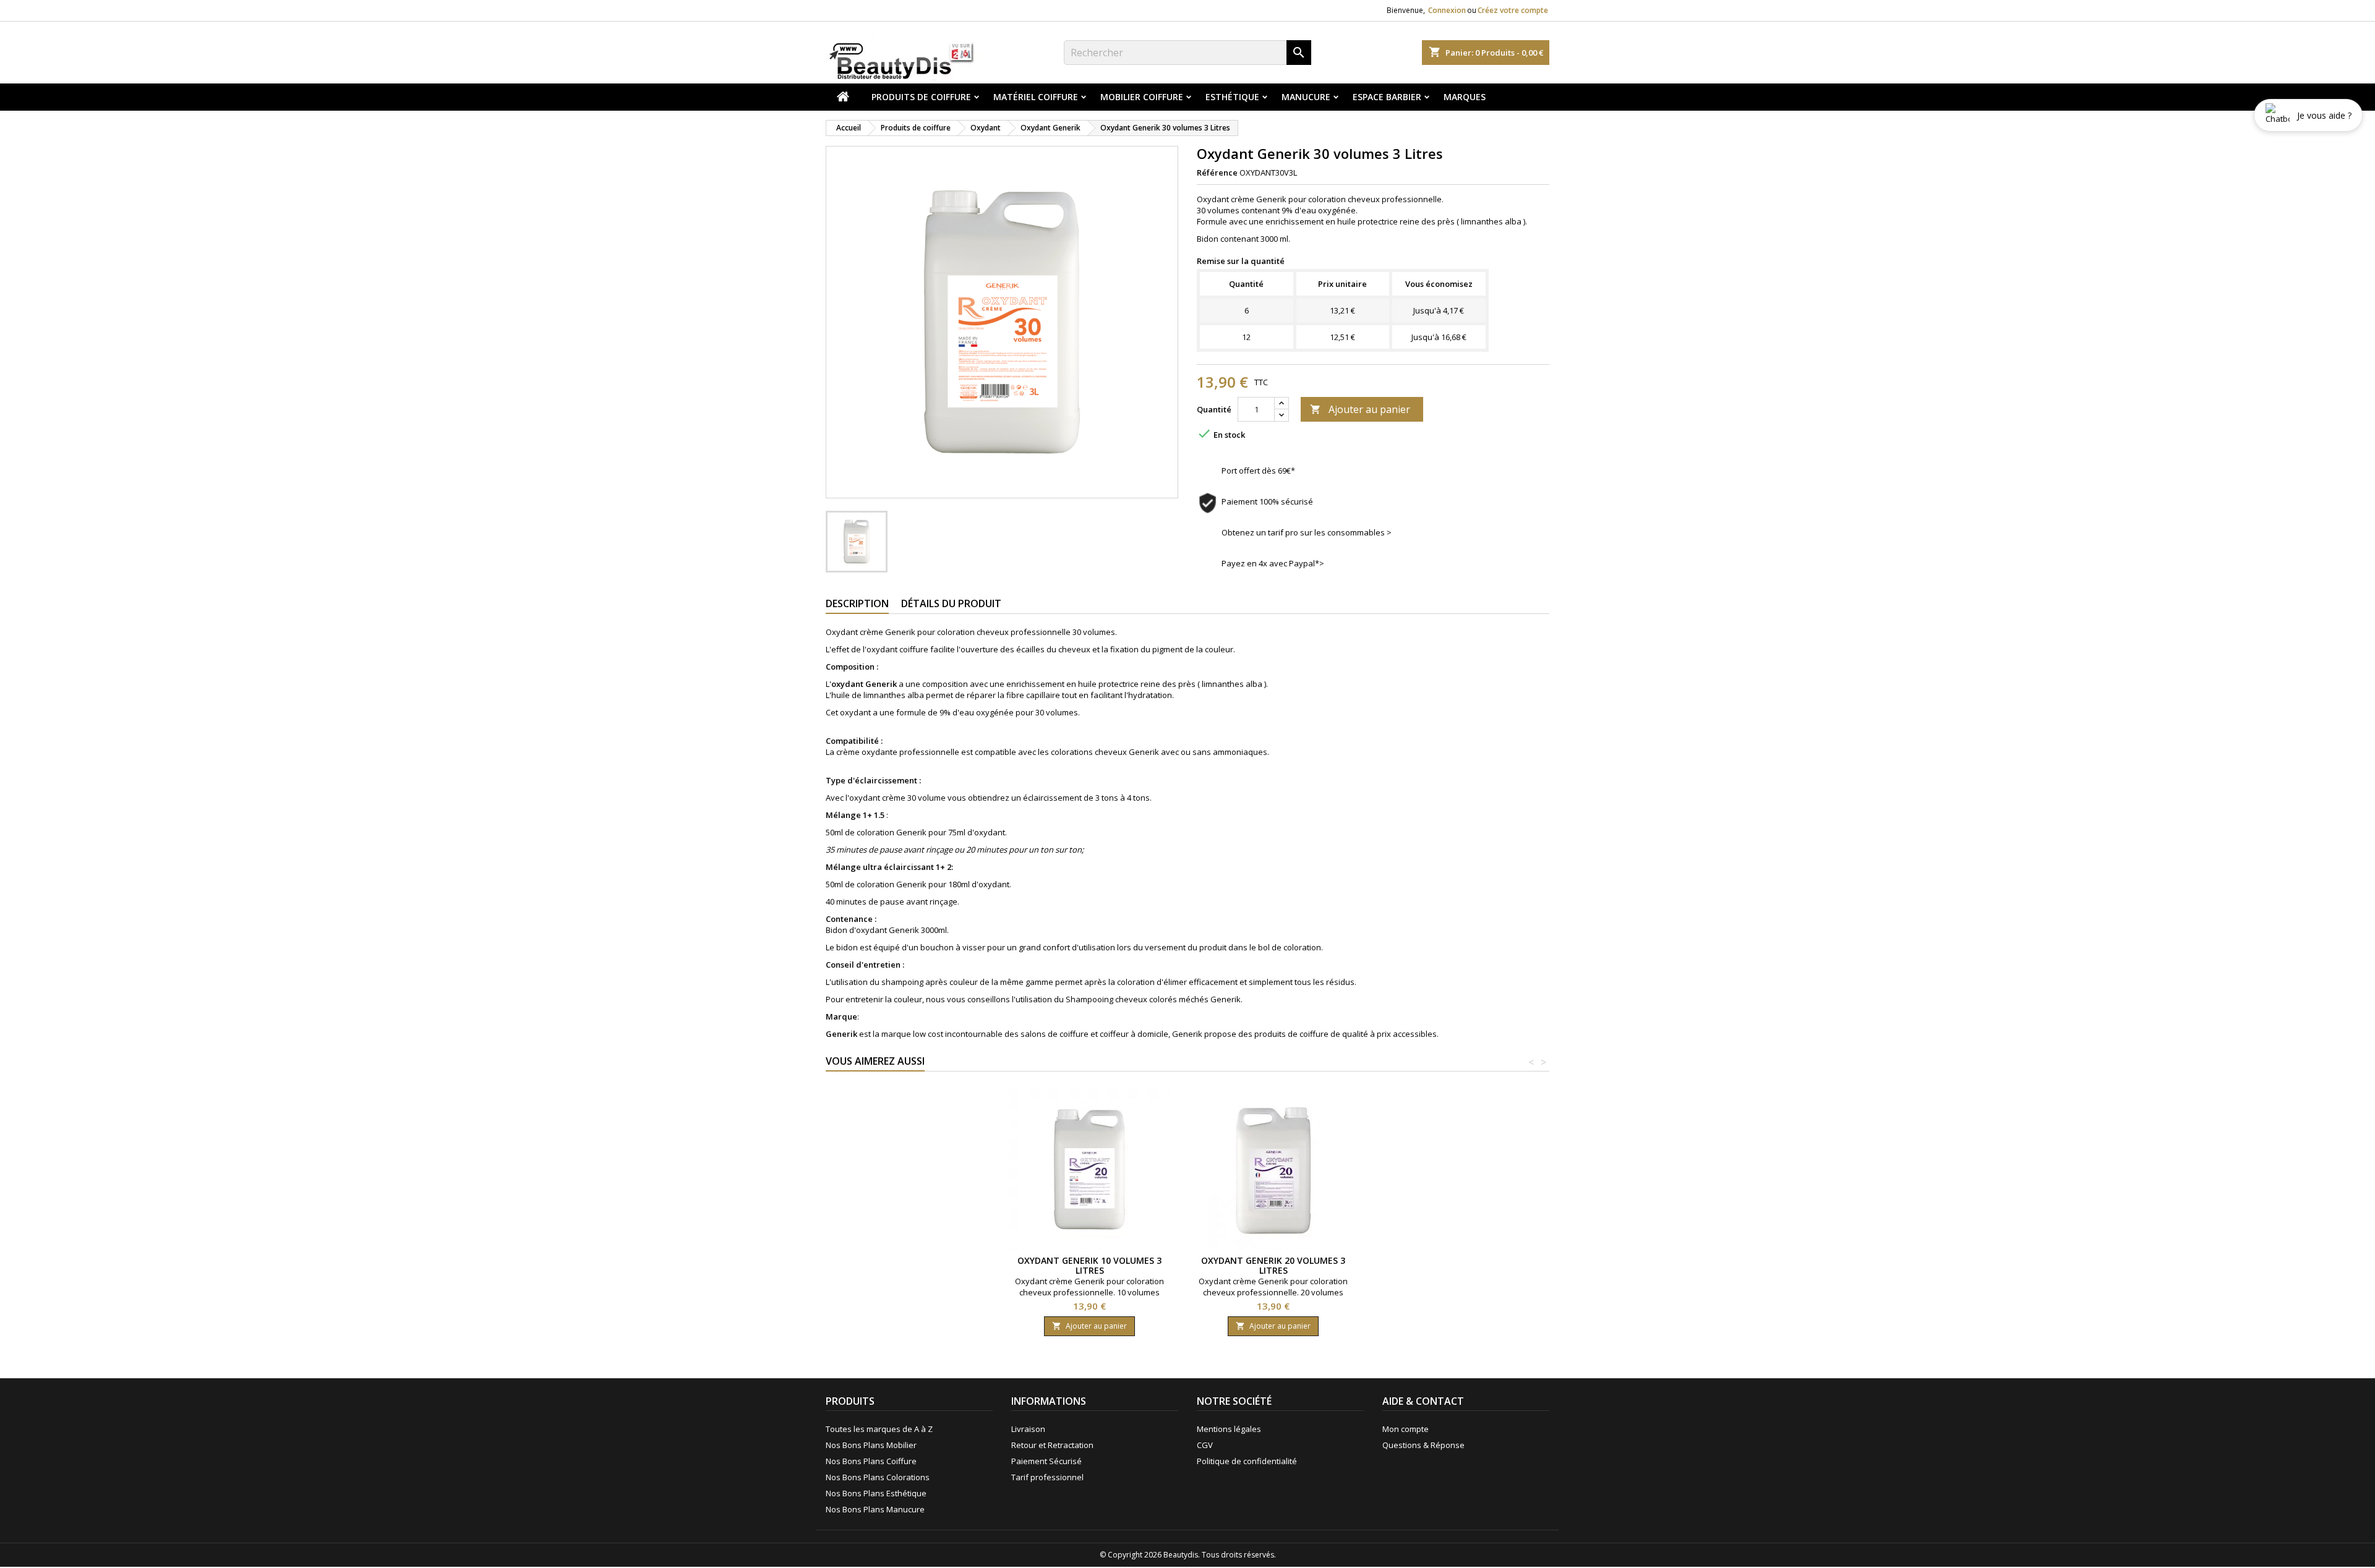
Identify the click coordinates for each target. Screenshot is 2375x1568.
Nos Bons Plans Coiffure (871, 1461)
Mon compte (1406, 1429)
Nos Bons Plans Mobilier (871, 1445)
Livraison (1028, 1429)
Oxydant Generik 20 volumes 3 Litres (1273, 1265)
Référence (1217, 173)
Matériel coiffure (1036, 97)
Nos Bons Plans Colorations (878, 1477)
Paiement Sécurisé (1046, 1461)
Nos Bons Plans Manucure (875, 1509)
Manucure (1306, 97)
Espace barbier (1387, 97)
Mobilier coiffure (1142, 97)
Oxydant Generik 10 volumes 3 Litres (1089, 1265)
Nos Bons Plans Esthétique (876, 1493)
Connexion (1447, 10)
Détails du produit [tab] (951, 603)
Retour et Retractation (1052, 1445)
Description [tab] (857, 603)
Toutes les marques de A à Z (879, 1429)
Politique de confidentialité (1247, 1461)
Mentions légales (1229, 1429)
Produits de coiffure (921, 97)
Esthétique (1232, 97)
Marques (1465, 97)
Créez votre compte (1513, 10)
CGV (1205, 1445)
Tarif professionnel (1047, 1477)
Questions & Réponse (1423, 1445)
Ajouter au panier (1360, 409)
